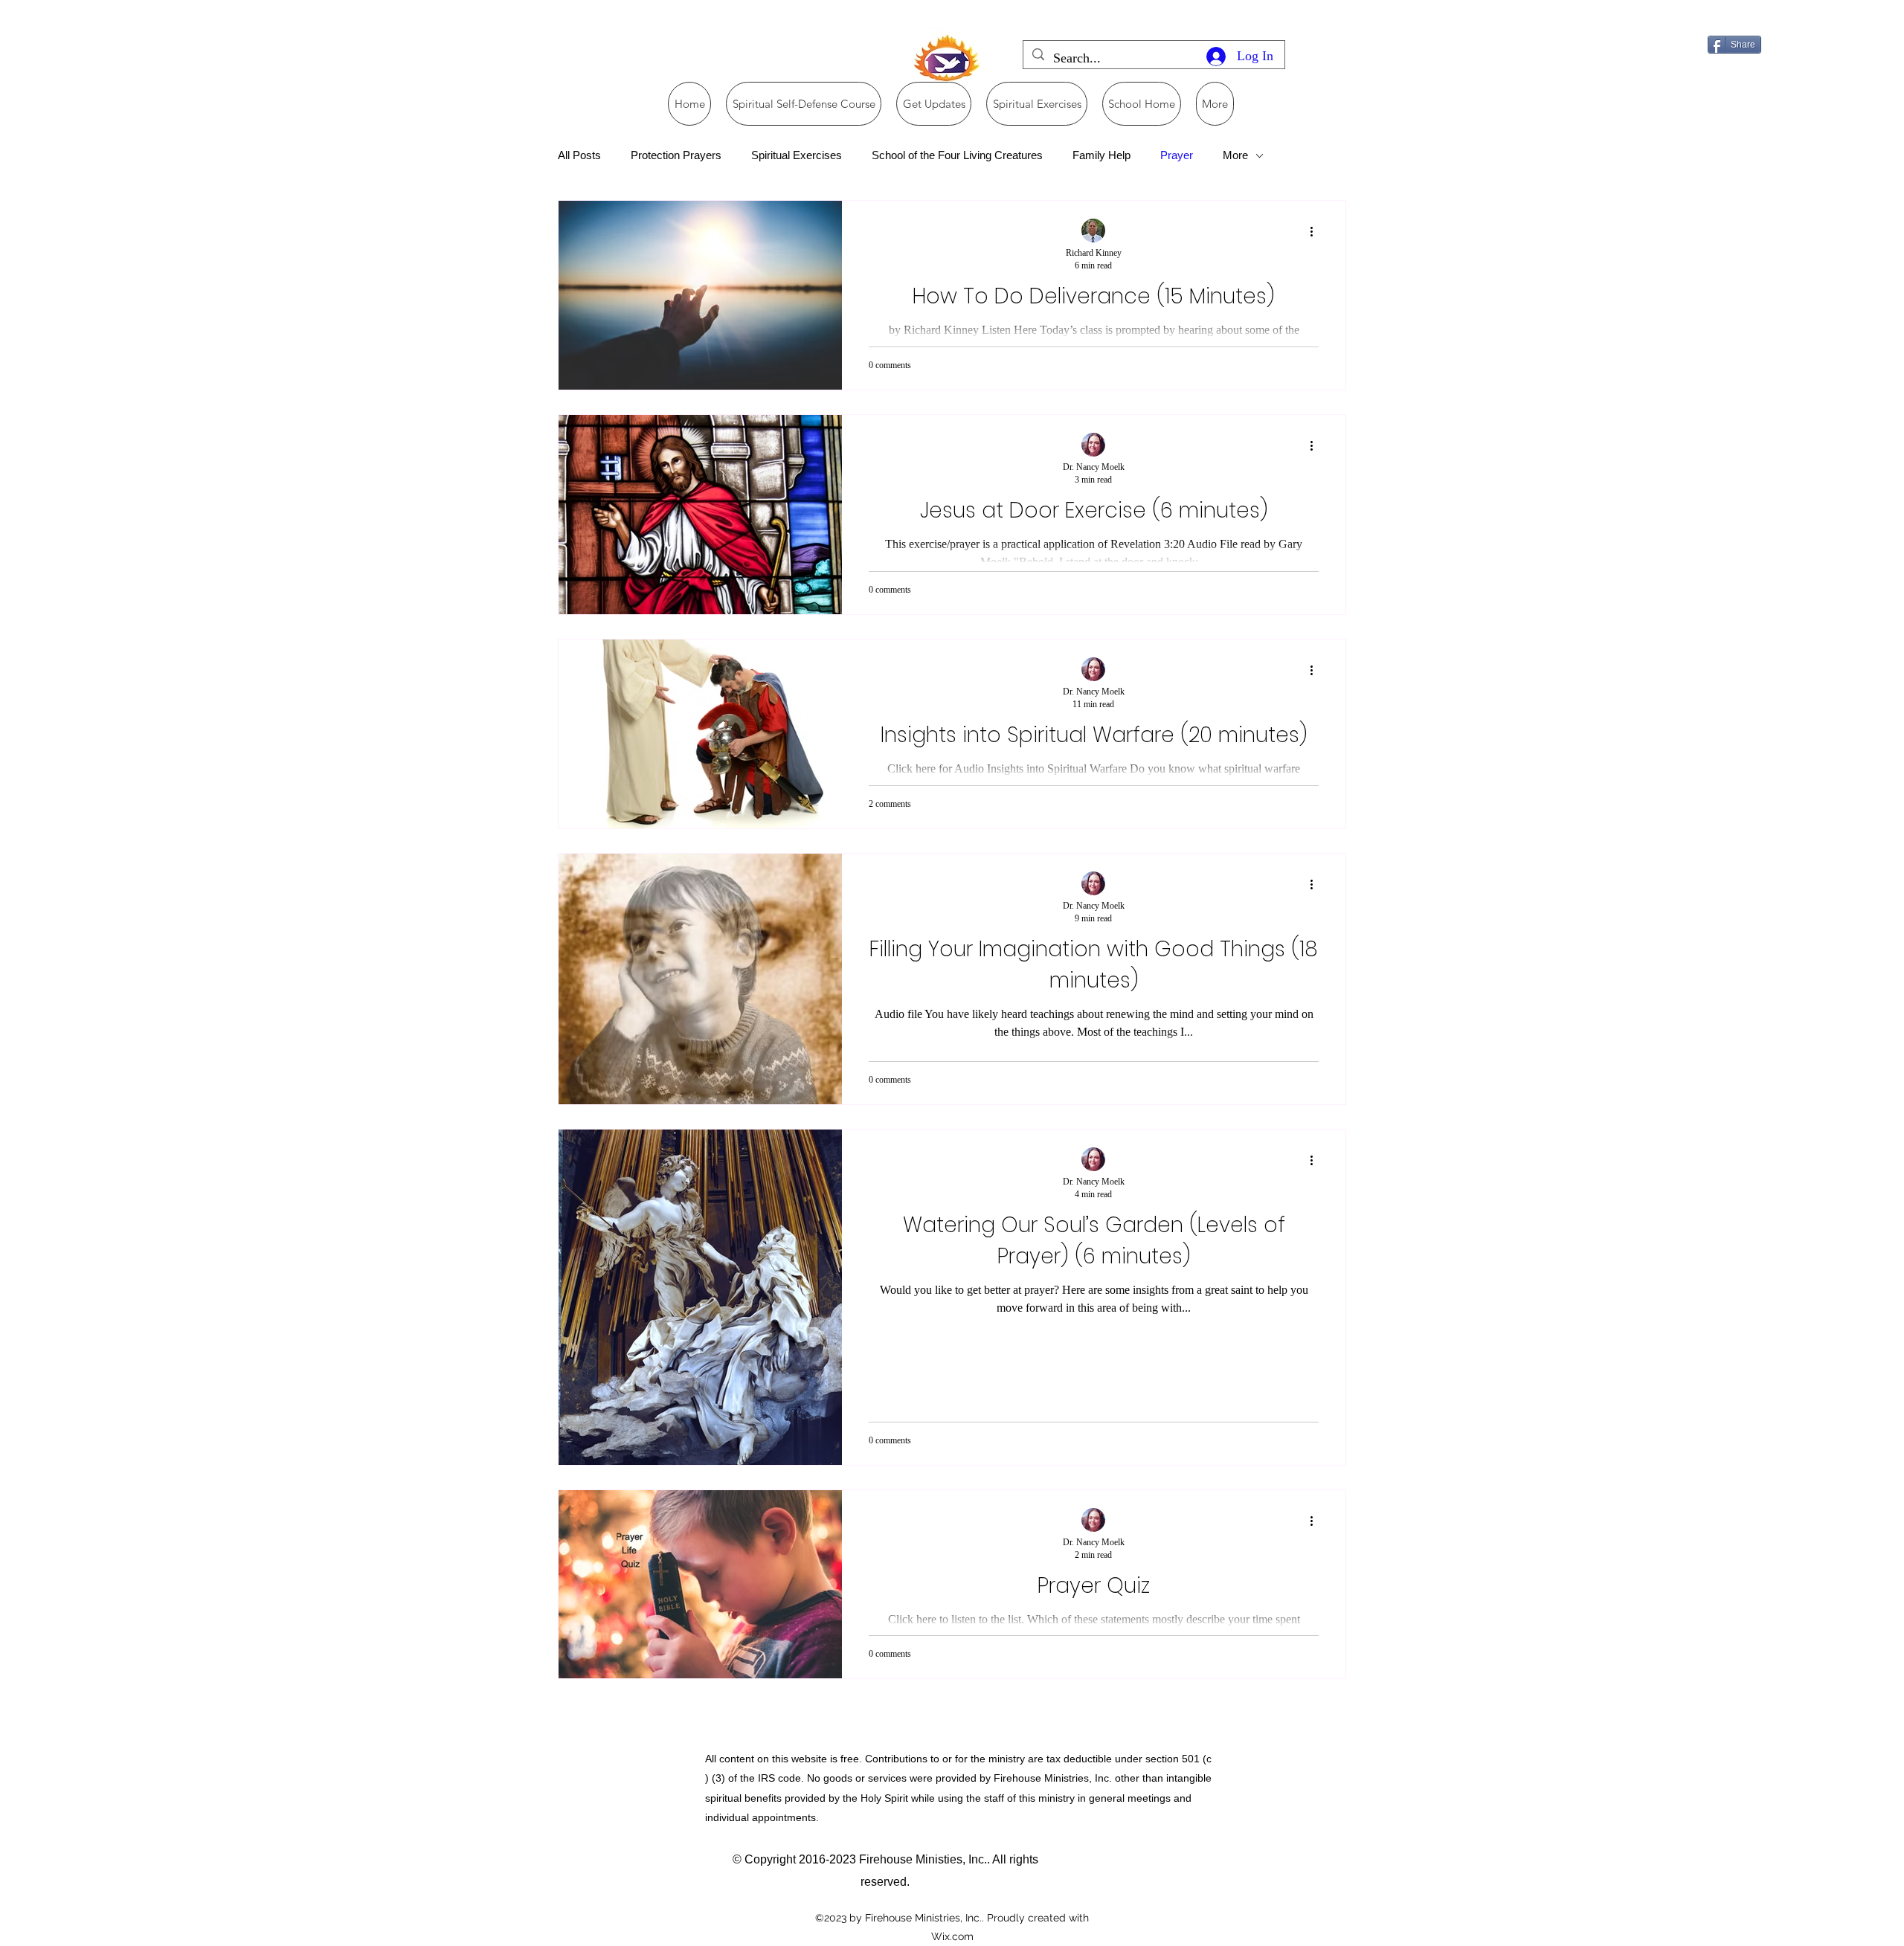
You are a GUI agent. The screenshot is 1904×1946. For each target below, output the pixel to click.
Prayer (1177, 155)
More (1235, 155)
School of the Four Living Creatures (957, 155)
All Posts (579, 155)
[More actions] (1316, 231)
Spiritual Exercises (797, 155)
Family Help (1101, 155)
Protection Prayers (676, 155)
